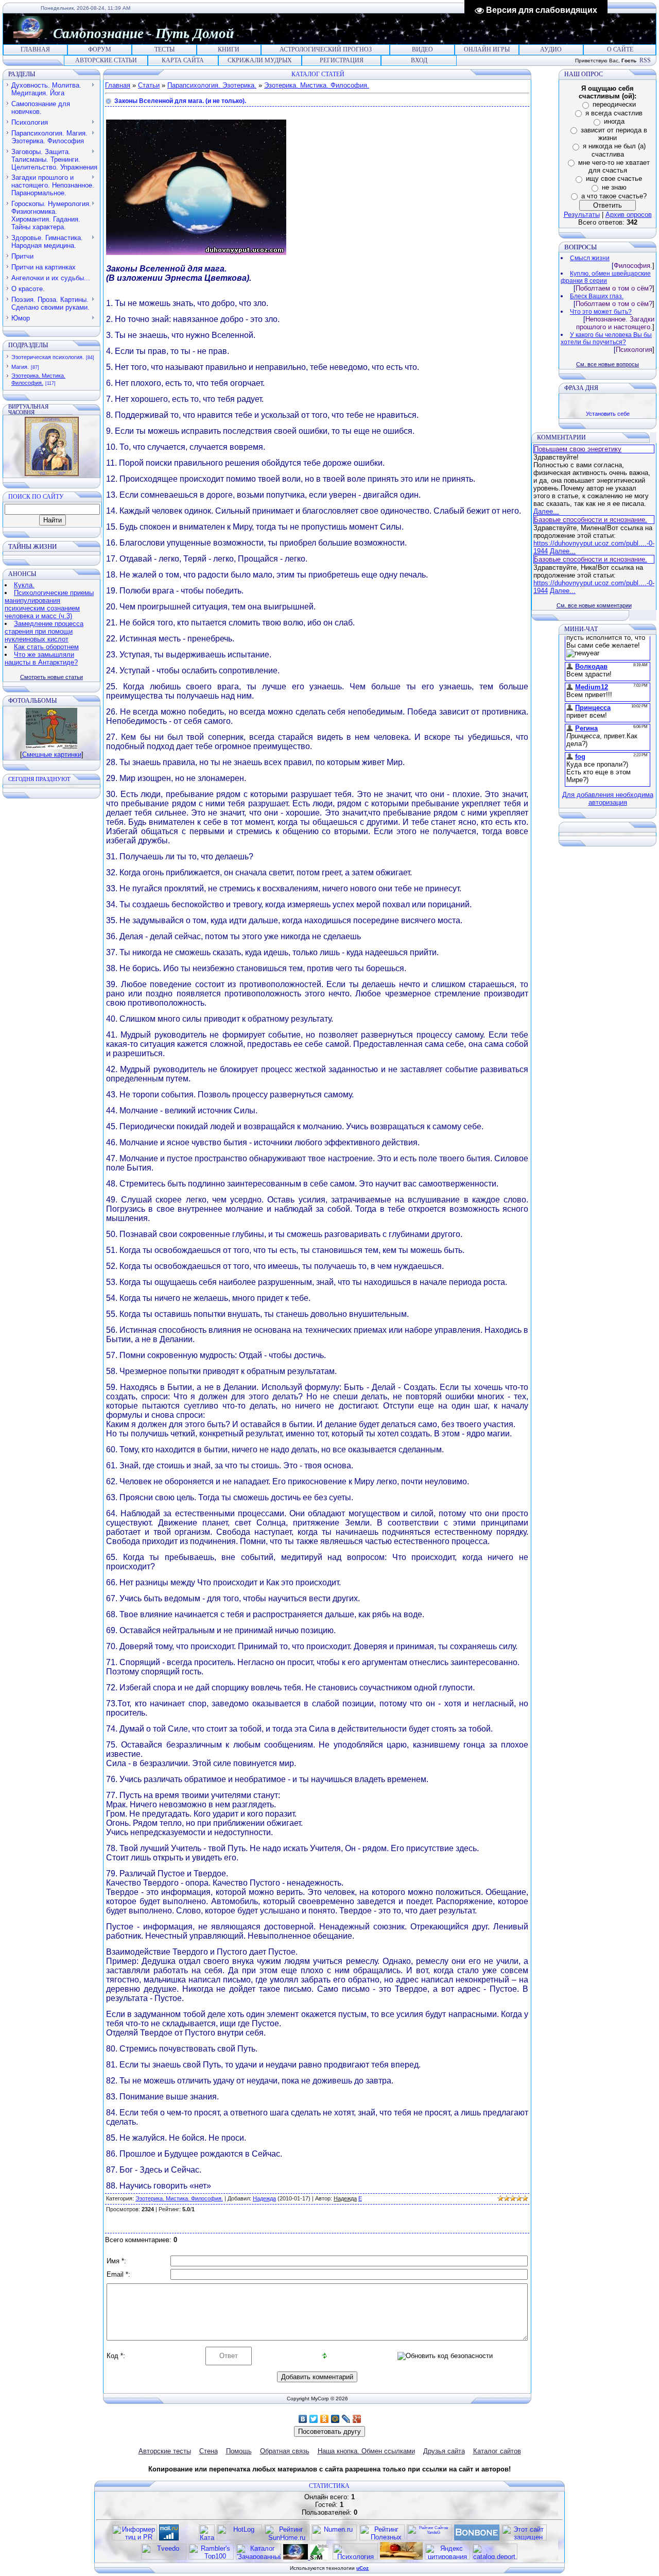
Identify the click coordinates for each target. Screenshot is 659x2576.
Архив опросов (629, 215)
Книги (229, 49)
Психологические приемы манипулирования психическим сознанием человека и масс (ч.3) (49, 604)
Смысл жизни (590, 258)
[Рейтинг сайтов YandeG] (429, 2539)
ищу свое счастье (614, 179)
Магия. (20, 367)
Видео (422, 49)
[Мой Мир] (335, 2419)
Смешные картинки (52, 755)
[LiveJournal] (346, 2419)
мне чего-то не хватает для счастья (614, 167)
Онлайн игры (487, 49)
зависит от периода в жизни (614, 134)
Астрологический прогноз (326, 49)
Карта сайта (183, 60)
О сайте (620, 49)
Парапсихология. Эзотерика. (212, 85)
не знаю (614, 187)
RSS (645, 60)
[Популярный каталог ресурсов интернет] (477, 2538)
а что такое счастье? (614, 196)
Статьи (149, 85)
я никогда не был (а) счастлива (614, 150)
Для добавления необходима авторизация (608, 799)
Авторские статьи (106, 60)
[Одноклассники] (325, 2419)
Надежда (264, 2198)
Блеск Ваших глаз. (597, 296)
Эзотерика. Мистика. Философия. (317, 85)
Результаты (582, 215)
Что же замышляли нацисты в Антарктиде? (41, 658)
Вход (419, 60)
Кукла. (24, 585)
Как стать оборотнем (46, 647)
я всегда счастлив (614, 113)
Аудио (551, 49)
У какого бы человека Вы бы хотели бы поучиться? (606, 338)
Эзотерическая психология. (48, 357)
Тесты (164, 49)
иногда (614, 121)
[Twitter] (314, 2419)
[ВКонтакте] (303, 2419)
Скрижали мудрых (260, 60)
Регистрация (342, 60)
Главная (35, 49)
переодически (614, 104)
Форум (100, 49)
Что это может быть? (601, 312)
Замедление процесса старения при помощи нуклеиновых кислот (44, 631)
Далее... (546, 511)
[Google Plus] (357, 2419)
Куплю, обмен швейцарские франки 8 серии (606, 277)
